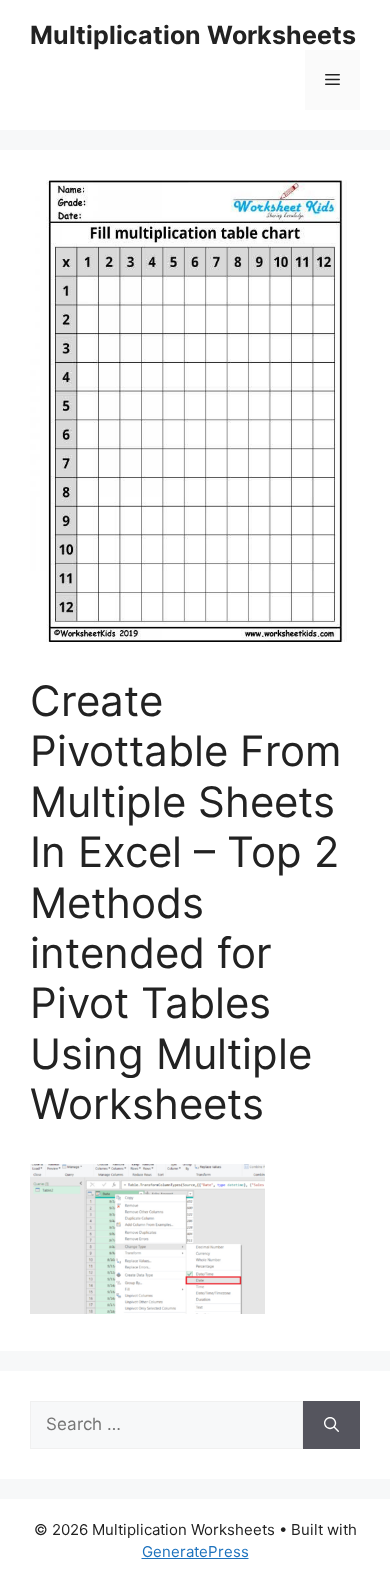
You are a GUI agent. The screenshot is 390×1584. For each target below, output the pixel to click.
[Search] (331, 1425)
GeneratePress (195, 1551)
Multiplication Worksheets (193, 35)
